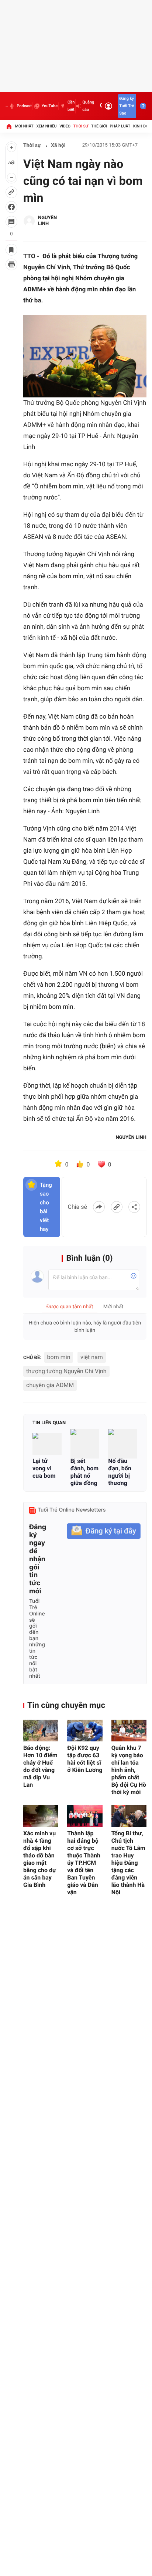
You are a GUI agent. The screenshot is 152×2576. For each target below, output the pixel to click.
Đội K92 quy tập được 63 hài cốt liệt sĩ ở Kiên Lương (85, 1759)
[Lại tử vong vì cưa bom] (47, 1444)
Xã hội (58, 145)
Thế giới (99, 126)
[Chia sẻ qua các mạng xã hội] (134, 1207)
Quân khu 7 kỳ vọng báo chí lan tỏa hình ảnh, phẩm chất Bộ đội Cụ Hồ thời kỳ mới (129, 1770)
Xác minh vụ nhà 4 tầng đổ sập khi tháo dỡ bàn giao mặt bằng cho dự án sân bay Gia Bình (40, 1859)
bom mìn (59, 1357)
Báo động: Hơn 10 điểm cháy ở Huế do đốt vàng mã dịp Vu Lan (40, 1766)
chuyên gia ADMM (50, 1385)
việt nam (92, 1357)
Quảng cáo (88, 106)
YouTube (50, 106)
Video (65, 126)
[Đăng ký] (104, 1531)
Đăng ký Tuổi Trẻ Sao (127, 106)
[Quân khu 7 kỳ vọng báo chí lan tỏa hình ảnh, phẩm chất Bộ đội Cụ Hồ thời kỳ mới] (129, 1731)
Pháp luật (120, 126)
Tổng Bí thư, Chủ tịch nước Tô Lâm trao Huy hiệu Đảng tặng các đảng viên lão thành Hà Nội (128, 1863)
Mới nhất (24, 126)
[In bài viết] (11, 264)
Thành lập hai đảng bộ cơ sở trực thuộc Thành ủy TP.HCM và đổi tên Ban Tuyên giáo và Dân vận (84, 1863)
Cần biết (71, 106)
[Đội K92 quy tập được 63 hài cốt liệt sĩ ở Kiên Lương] (85, 1731)
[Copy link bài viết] (117, 1207)
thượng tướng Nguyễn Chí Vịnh (66, 1371)
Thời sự (81, 126)
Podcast (24, 106)
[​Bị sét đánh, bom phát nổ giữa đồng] (85, 1444)
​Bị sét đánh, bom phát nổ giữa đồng (84, 1472)
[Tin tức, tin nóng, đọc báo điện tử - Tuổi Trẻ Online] (7, 106)
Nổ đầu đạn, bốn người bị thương (120, 1472)
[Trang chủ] (9, 126)
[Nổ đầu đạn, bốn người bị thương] (123, 1444)
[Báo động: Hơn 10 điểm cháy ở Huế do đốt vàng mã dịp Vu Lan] (41, 1731)
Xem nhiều (46, 126)
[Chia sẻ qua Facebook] (99, 1207)
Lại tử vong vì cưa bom (45, 1468)
